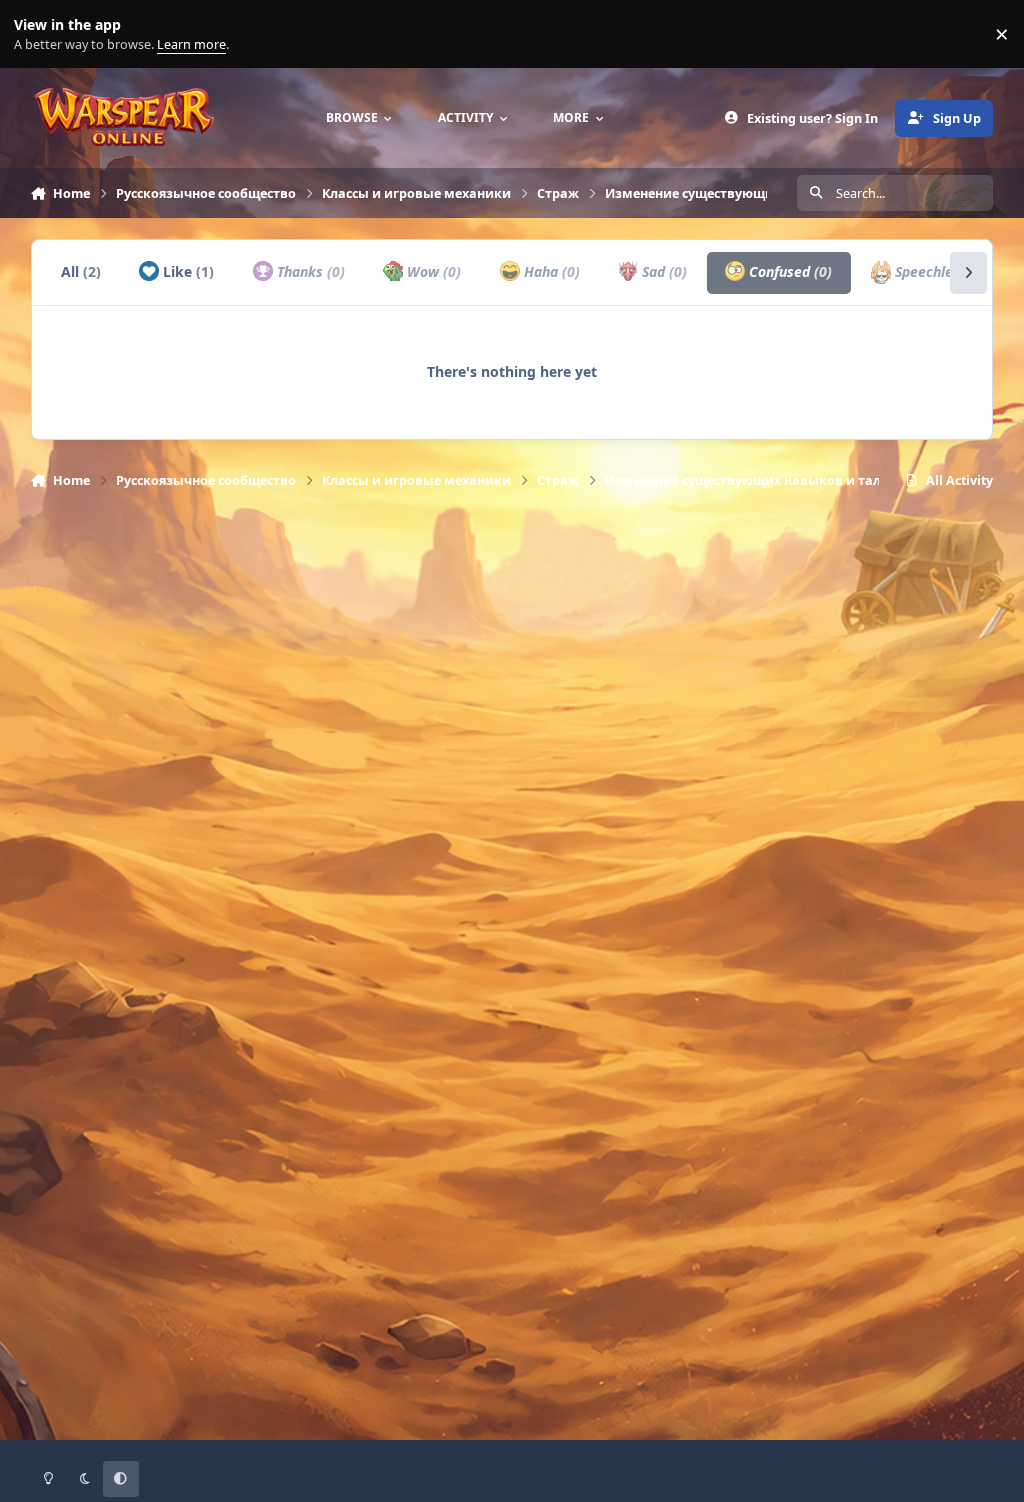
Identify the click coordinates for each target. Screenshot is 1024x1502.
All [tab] (81, 271)
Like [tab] (186, 271)
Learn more (38, 34)
